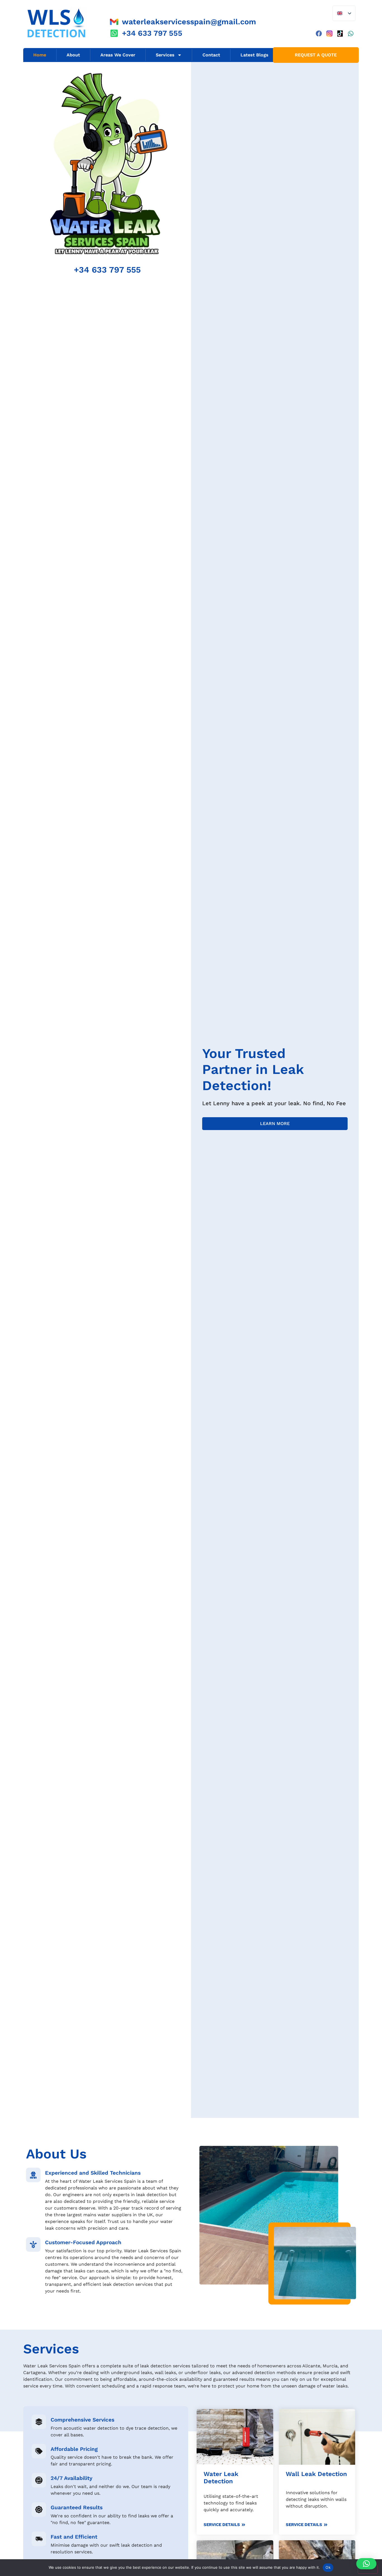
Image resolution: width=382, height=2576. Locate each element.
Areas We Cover (118, 55)
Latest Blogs (254, 55)
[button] (366, 2564)
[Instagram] (329, 34)
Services (165, 55)
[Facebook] (319, 34)
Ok (328, 2567)
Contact (211, 55)
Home (40, 55)
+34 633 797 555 (107, 270)
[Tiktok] (340, 34)
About (73, 55)
